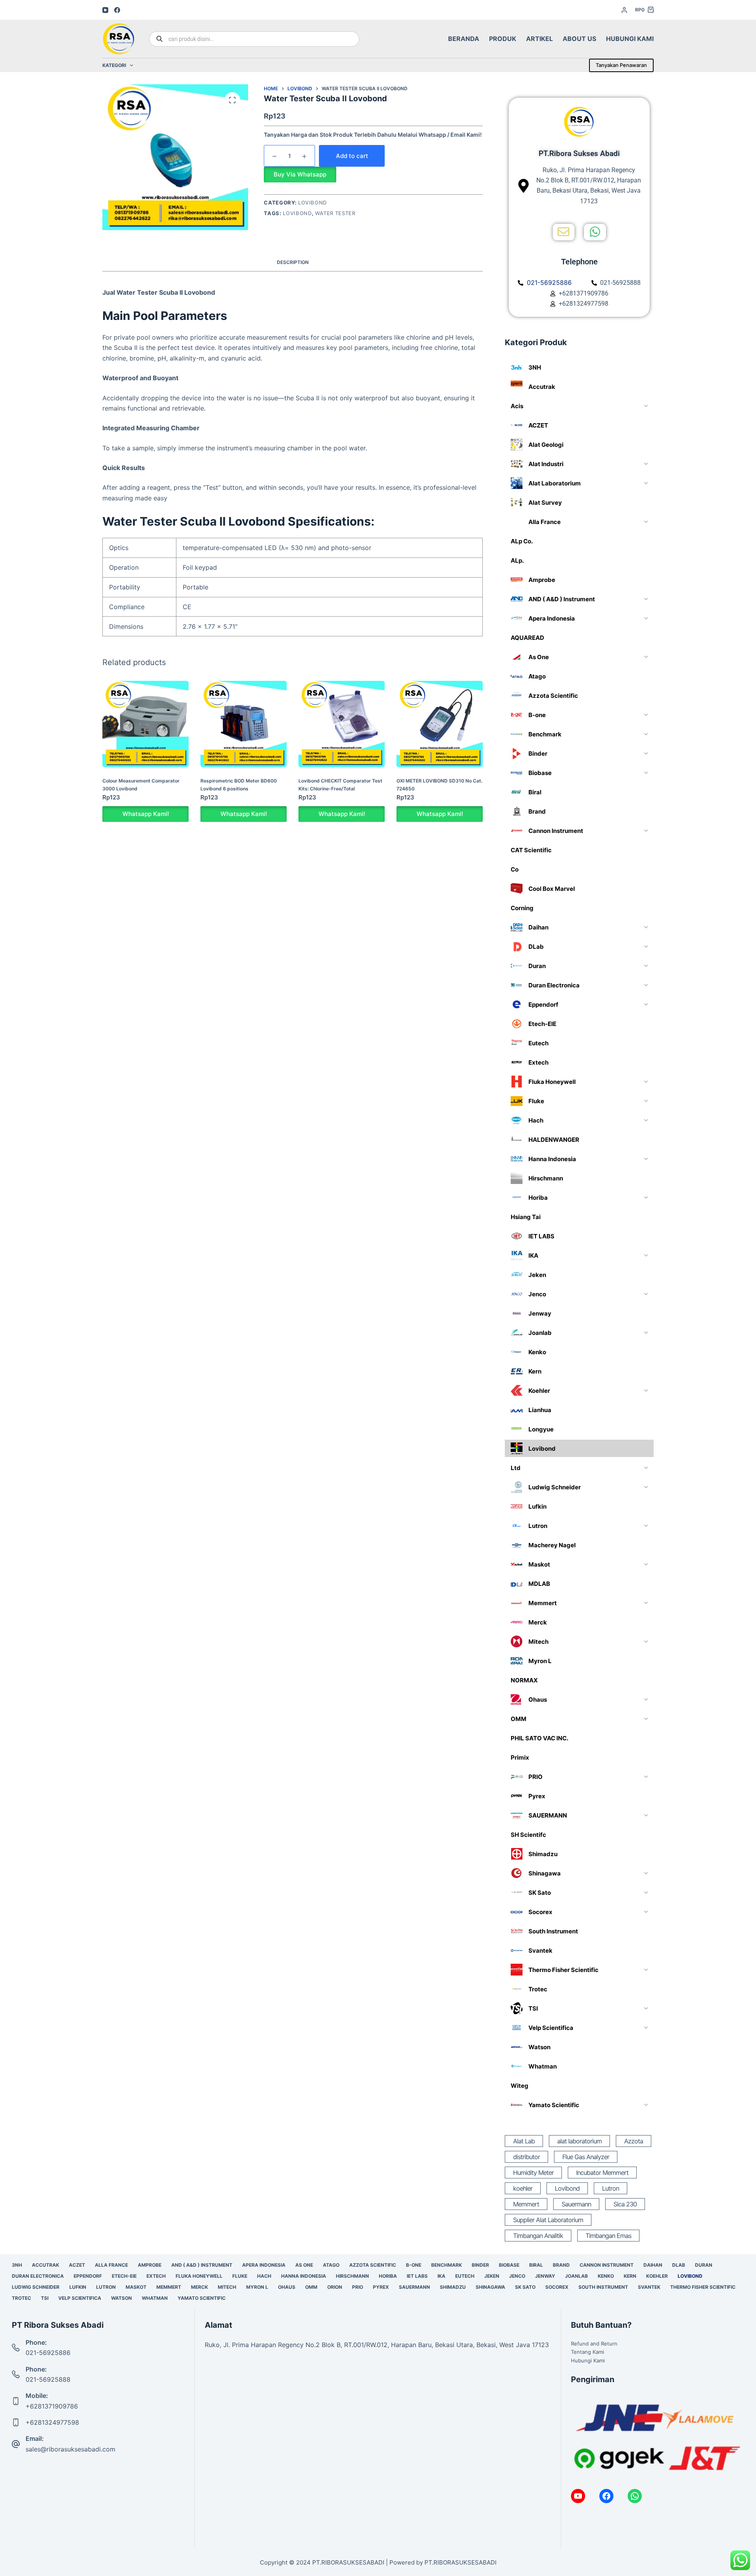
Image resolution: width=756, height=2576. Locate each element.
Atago (331, 2265)
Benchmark (447, 2265)
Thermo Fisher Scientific (703, 2287)
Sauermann (576, 2204)
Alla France (111, 2265)
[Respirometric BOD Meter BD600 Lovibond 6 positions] (244, 724)
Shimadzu (453, 2287)
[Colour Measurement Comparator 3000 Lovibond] (145, 724)
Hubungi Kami (630, 39)
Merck (199, 2287)
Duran (704, 2265)
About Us (579, 39)
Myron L (257, 2287)
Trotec (21, 2298)
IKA (441, 2276)
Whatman (155, 2298)
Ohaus (287, 2287)
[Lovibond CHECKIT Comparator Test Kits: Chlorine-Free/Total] (342, 724)
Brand (561, 2265)
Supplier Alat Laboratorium (548, 2220)
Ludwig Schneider (36, 2287)
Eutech (465, 2276)
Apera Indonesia (264, 2265)
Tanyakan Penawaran (621, 65)
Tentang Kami (587, 2352)
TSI (45, 2298)
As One (304, 2265)
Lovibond (312, 203)
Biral (536, 2265)
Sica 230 (625, 2204)
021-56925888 (48, 2379)
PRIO (358, 2287)
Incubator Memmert (602, 2173)
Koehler (657, 2276)
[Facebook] (117, 10)
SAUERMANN (414, 2287)
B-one (414, 2265)
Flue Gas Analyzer (586, 2157)
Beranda (464, 39)
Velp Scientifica (80, 2298)
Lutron (611, 2188)
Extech (156, 2276)
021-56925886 (48, 2353)
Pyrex (381, 2287)
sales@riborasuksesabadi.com (70, 2449)
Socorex (557, 2287)
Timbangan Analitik (538, 2236)
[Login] (624, 10)
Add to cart (352, 156)
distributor (526, 2157)
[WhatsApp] (635, 2496)
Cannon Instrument (607, 2265)
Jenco (517, 2276)
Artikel (539, 39)
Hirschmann (352, 2276)
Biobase (509, 2265)
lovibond (297, 213)
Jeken (492, 2276)
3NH (17, 2265)
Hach (264, 2276)
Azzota (634, 2141)
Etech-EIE (124, 2276)
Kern (630, 2276)
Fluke (240, 2276)
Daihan (653, 2265)
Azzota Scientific (373, 2265)
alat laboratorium (579, 2141)
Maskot (136, 2287)
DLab (679, 2265)
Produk (503, 39)
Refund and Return (594, 2344)
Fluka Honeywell (199, 2276)
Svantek (649, 2287)
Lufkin (78, 2287)
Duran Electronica (38, 2276)
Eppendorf (88, 2276)
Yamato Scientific (202, 2298)
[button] (300, 174)
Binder (480, 2265)
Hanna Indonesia (304, 2276)
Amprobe (150, 2265)
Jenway (545, 2276)
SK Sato (525, 2287)
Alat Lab (524, 2141)
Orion (335, 2287)
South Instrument (603, 2287)
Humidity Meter (533, 2173)
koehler (523, 2188)
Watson (121, 2298)
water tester (335, 213)
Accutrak (45, 2265)
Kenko (606, 2276)
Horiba (388, 2276)
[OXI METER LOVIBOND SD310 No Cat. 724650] (440, 724)
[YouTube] (105, 10)
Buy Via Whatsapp (300, 174)
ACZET (77, 2265)
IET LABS (417, 2276)
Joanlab (576, 2276)
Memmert (526, 2204)
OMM (311, 2287)
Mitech (227, 2287)
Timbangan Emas (608, 2236)
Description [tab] (293, 262)
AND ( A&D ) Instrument (202, 2265)
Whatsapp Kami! (146, 814)
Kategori (114, 65)
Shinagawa (490, 2287)
